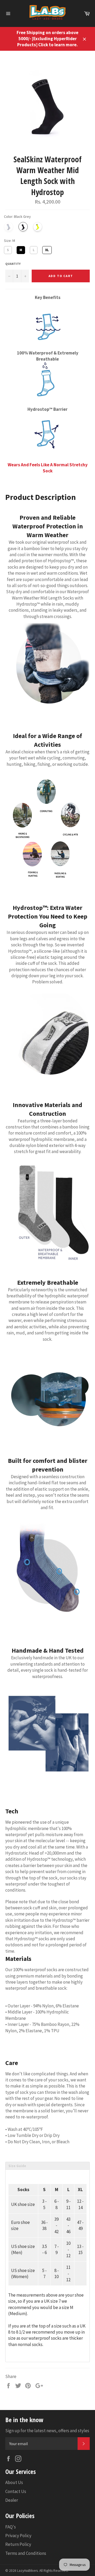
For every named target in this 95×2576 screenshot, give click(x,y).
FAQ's (11, 2527)
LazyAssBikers (27, 2571)
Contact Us (16, 2491)
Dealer (12, 2500)
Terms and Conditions (26, 2553)
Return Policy (18, 2544)
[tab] (47, 2166)
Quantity (13, 264)
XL (47, 249)
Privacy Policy (18, 2536)
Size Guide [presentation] (17, 2166)
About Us (14, 2482)
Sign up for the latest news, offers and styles (47, 2431)
